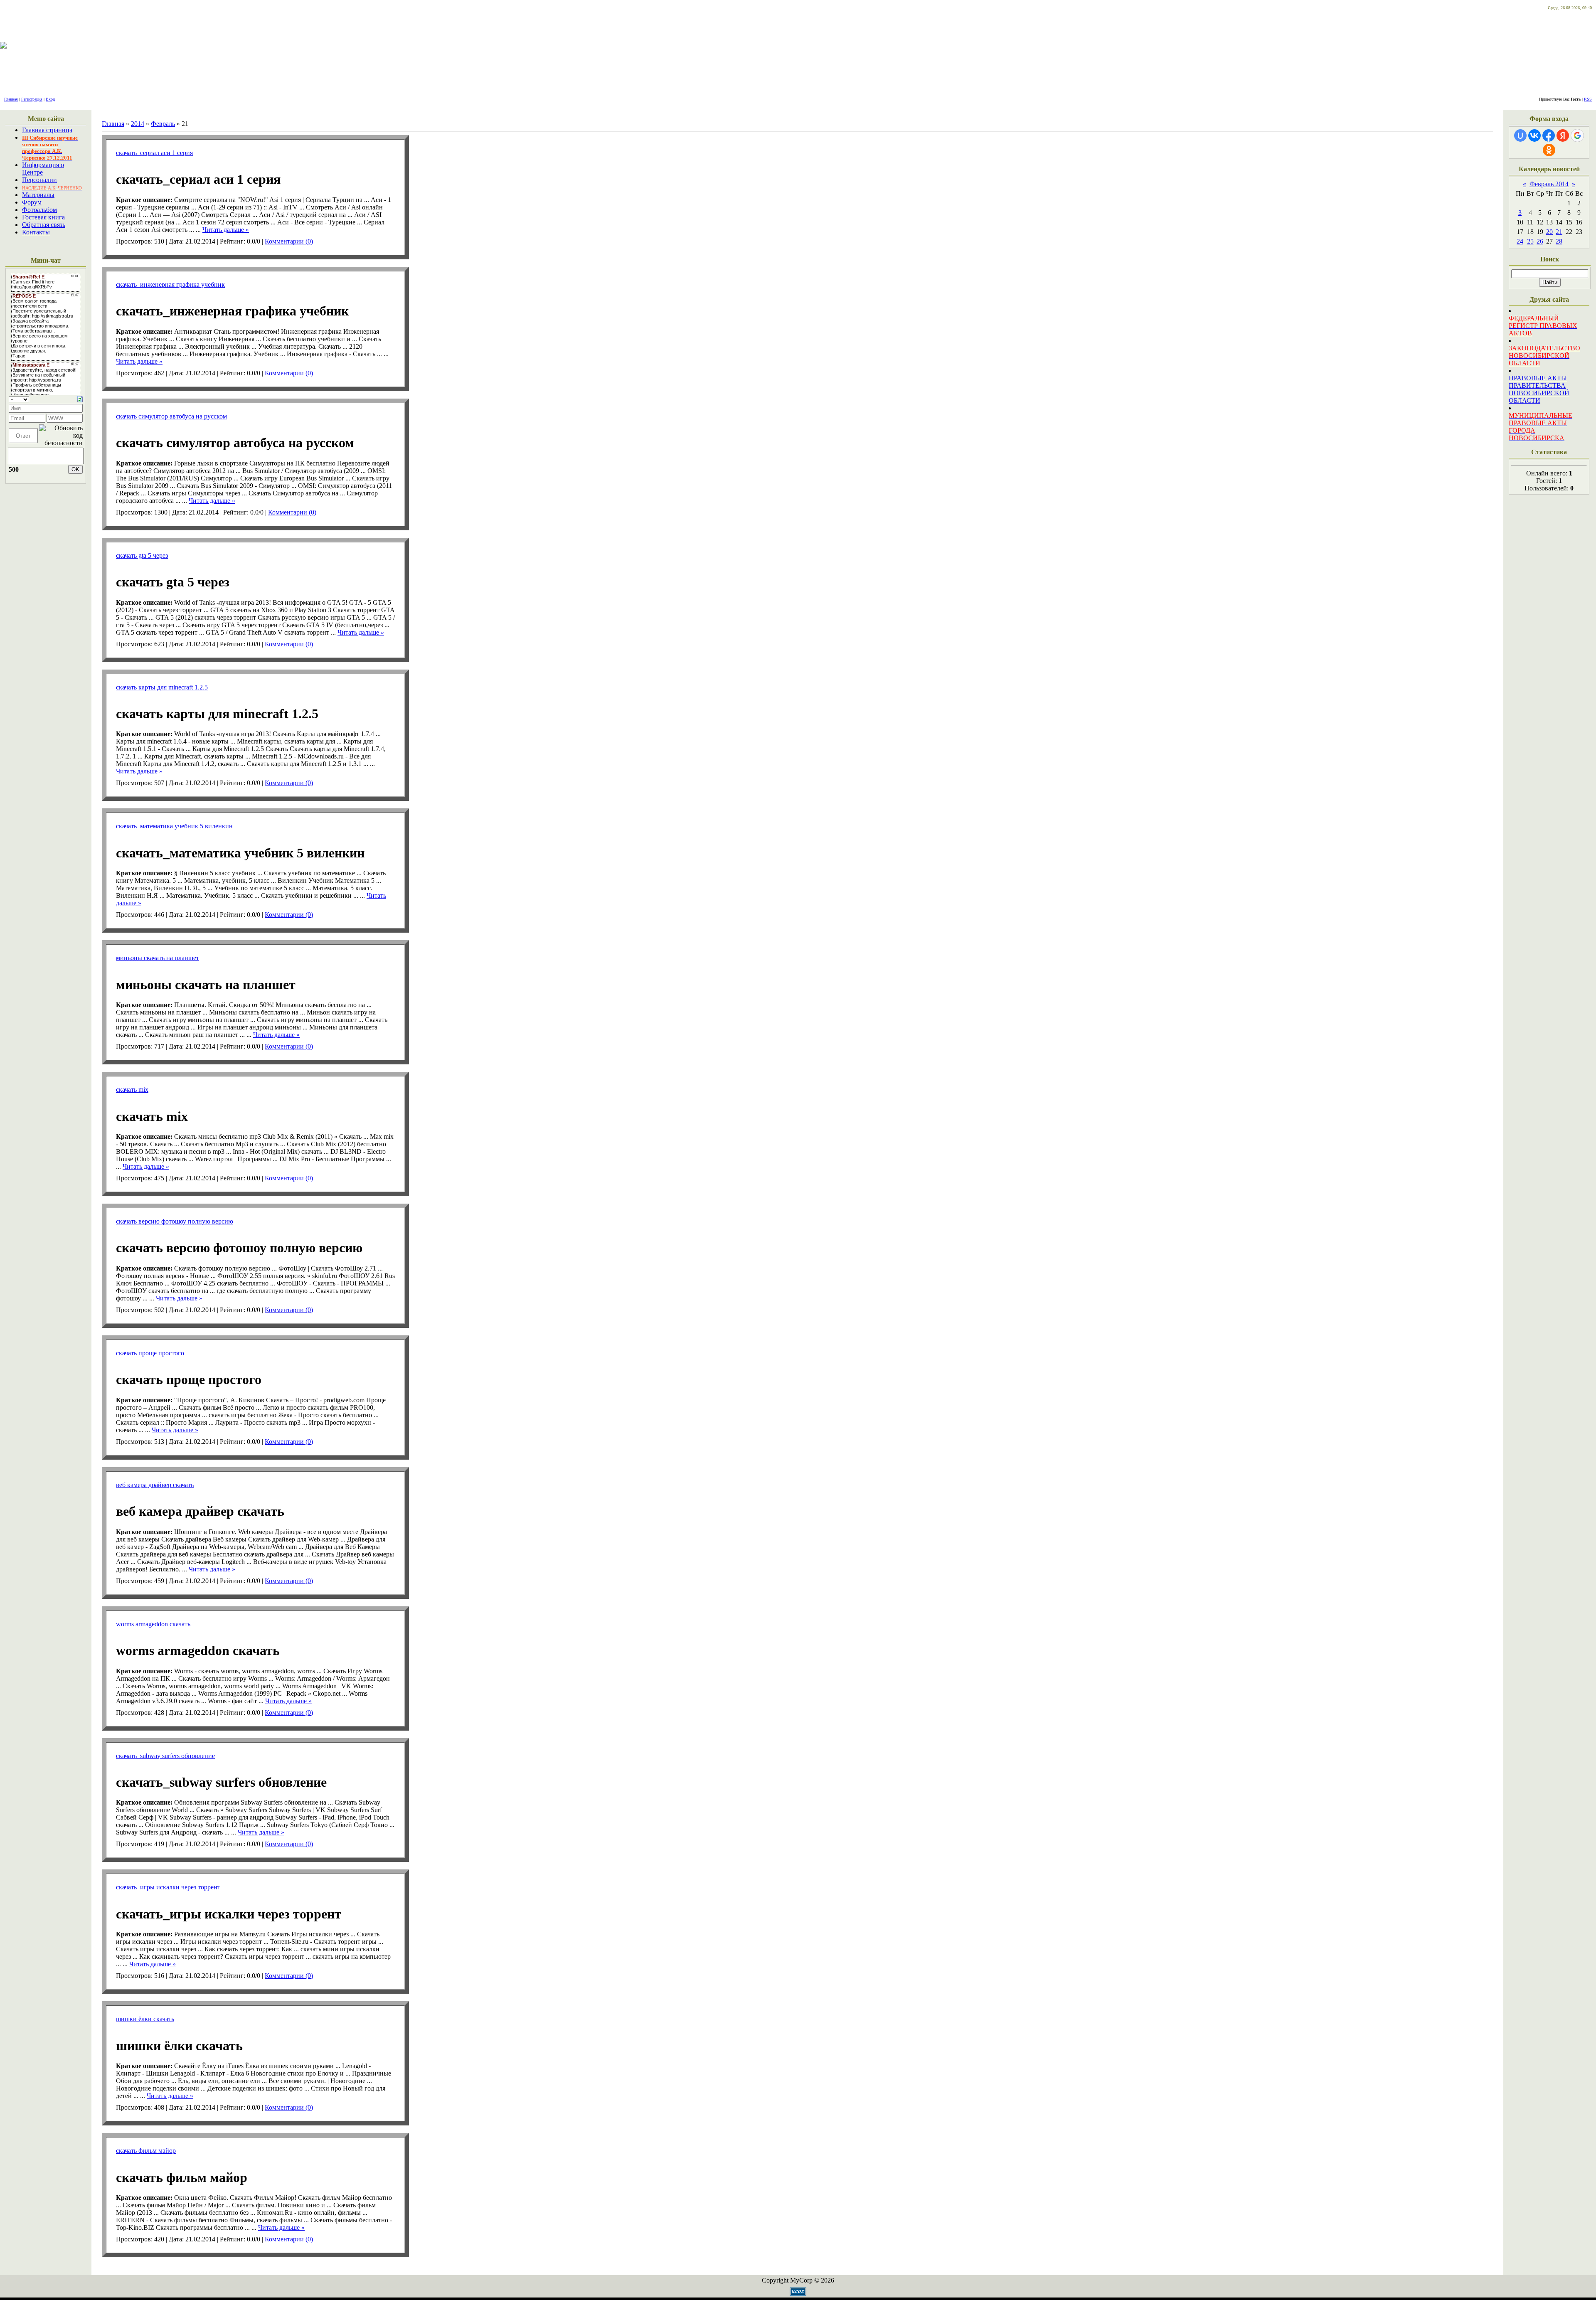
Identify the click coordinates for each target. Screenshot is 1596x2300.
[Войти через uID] (1520, 135)
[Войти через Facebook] (1549, 135)
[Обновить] (80, 398)
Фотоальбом (39, 210)
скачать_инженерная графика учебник (170, 284)
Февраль (163, 124)
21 (1559, 232)
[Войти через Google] (1577, 135)
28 (1559, 241)
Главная (11, 99)
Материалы (38, 195)
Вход (50, 99)
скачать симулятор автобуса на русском (171, 416)
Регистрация (32, 99)
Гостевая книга (43, 217)
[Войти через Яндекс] (1563, 135)
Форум (32, 202)
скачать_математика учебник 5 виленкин (174, 826)
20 (1549, 232)
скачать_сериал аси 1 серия (154, 153)
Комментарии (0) (289, 241)
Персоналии (39, 180)
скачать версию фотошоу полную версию (175, 1221)
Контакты (36, 232)
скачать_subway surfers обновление (165, 1756)
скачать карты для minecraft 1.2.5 (162, 687)
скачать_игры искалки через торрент (168, 1887)
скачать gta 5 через (142, 555)
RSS (1588, 99)
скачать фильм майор (146, 2151)
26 (1540, 241)
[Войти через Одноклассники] (1549, 150)
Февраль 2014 (1549, 184)
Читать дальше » (226, 230)
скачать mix (132, 1090)
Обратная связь (44, 225)
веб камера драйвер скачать (155, 1485)
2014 (138, 124)
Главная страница (47, 130)
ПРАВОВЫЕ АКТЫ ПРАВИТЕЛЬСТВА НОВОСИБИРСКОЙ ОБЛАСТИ (1539, 389)
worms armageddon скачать (153, 1624)
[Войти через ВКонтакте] (1534, 135)
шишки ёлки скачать (145, 2019)
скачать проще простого (150, 1353)
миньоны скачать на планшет (158, 958)
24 (1520, 241)
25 (1530, 241)
